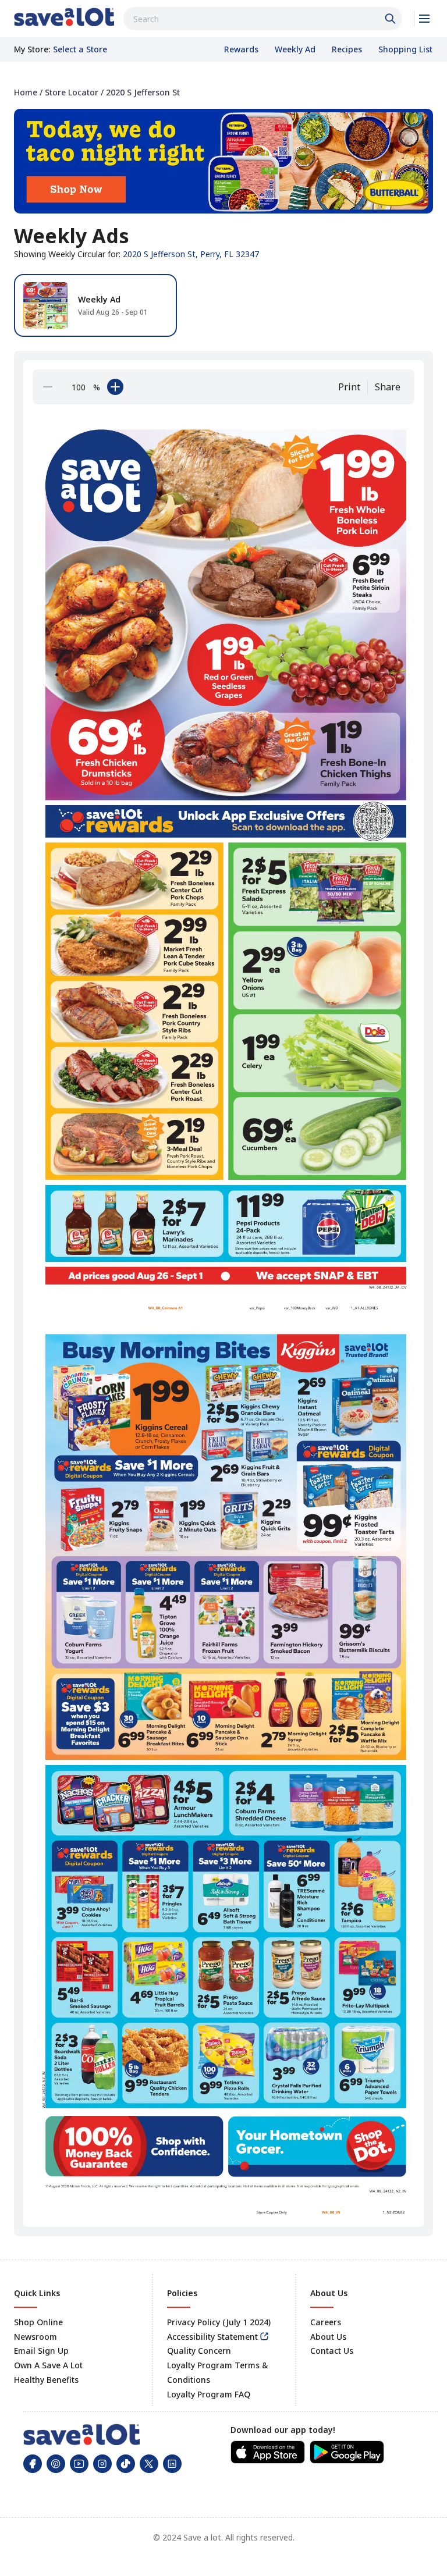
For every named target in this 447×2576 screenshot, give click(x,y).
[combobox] (263, 19)
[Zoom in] (115, 387)
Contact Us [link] (332, 2351)
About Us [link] (328, 2337)
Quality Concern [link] (199, 2351)
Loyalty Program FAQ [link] (209, 2394)
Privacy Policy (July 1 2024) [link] (219, 2322)
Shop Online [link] (38, 2322)
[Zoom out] (48, 387)
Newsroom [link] (36, 2337)
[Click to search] (392, 19)
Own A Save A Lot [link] (48, 2365)
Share (388, 387)
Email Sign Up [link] (41, 2351)
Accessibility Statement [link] (212, 2337)
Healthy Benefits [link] (46, 2380)
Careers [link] (326, 2322)
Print (349, 387)
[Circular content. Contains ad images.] (226, 1314)
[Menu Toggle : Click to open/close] (423, 19)
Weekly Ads (72, 236)
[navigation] (223, 92)
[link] (64, 17)
